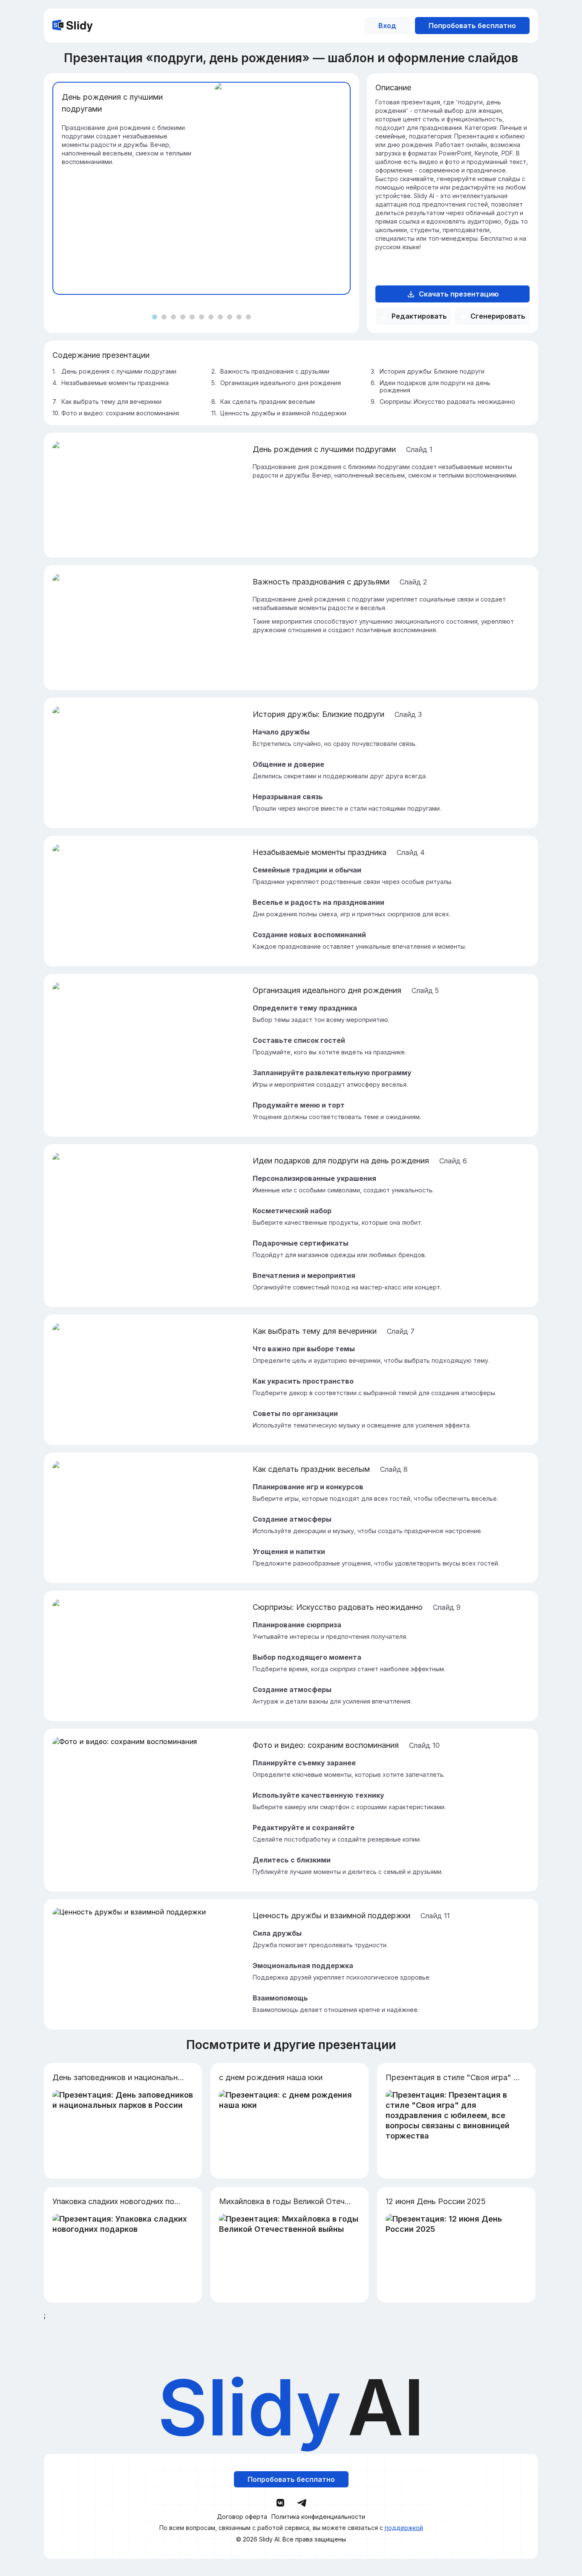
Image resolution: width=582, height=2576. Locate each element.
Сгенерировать (498, 316)
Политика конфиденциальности (318, 2517)
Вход (387, 26)
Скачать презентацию (459, 294)
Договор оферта (242, 2517)
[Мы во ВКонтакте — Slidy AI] (280, 2503)
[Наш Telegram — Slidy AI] (302, 2502)
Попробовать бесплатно (472, 26)
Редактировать (419, 316)
